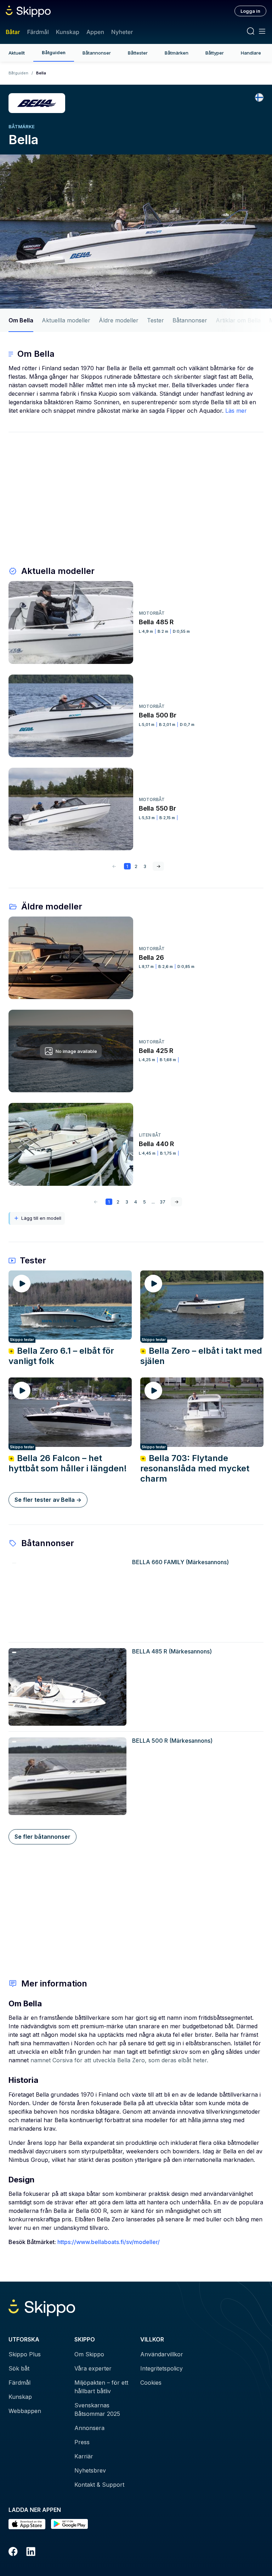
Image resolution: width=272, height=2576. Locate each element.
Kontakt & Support (99, 2485)
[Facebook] (13, 2553)
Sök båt (19, 2368)
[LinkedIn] (31, 2553)
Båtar (13, 32)
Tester (155, 320)
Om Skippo (89, 2354)
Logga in (250, 11)
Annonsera (89, 2428)
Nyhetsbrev (90, 2470)
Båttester (138, 53)
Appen (95, 32)
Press (82, 2442)
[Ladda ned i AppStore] (27, 2524)
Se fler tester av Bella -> (48, 1500)
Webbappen (25, 2411)
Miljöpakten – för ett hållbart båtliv (101, 2387)
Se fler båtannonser (42, 1837)
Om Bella (21, 320)
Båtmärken (177, 53)
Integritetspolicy (161, 2368)
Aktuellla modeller (66, 320)
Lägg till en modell (41, 1218)
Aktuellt (17, 53)
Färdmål (38, 32)
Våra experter (93, 2368)
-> (158, 866)
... (153, 1202)
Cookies (151, 2383)
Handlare (251, 53)
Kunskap (68, 32)
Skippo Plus (25, 2354)
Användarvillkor (162, 2354)
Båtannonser (97, 53)
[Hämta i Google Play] (69, 2524)
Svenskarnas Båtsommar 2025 (97, 2409)
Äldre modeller (119, 320)
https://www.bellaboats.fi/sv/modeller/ (109, 2242)
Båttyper (215, 53)
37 (163, 1202)
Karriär (84, 2456)
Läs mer (236, 411)
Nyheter (122, 32)
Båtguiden (54, 52)
